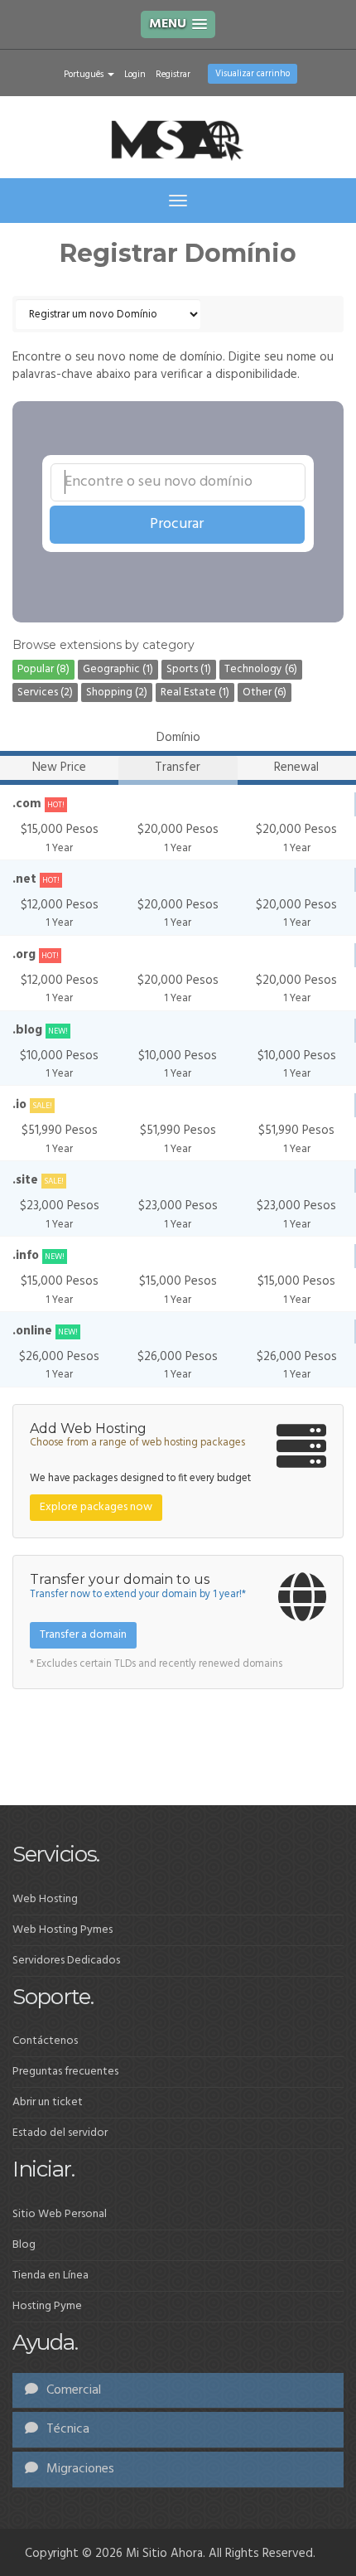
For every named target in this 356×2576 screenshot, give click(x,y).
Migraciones (79, 2469)
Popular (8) (43, 669)
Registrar (173, 75)
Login (135, 75)
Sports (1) (189, 669)
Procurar (177, 524)
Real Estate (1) (195, 692)
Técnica (66, 2429)
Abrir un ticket (48, 2102)
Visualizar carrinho (253, 74)
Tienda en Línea (51, 2276)
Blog (24, 2245)
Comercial (72, 2390)
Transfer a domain (83, 1635)
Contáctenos (45, 2041)
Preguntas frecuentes (65, 2072)
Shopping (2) (117, 692)
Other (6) (265, 692)
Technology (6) (261, 669)
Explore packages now (96, 1507)
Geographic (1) (118, 669)
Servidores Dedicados (66, 1961)
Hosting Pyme (47, 2306)
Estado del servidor (60, 2133)
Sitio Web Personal (60, 2214)
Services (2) (45, 692)
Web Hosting (45, 1899)
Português (85, 75)
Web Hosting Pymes (63, 1930)
